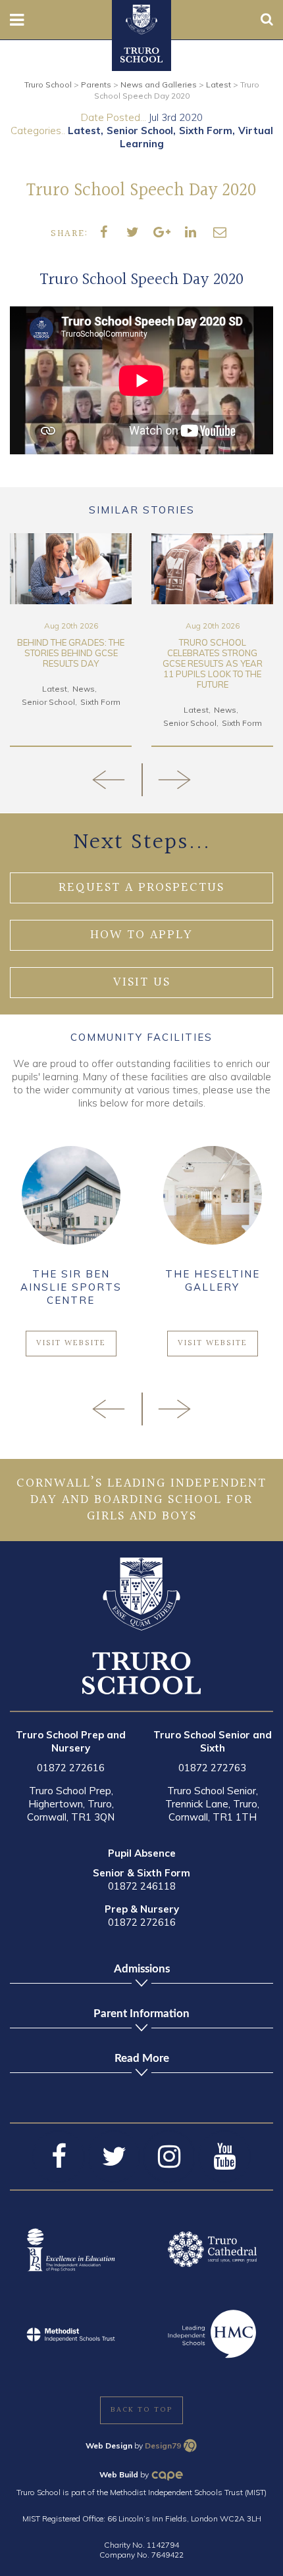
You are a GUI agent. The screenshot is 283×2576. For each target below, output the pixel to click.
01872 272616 (71, 1768)
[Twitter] (114, 2157)
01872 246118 (142, 1886)
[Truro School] (141, 18)
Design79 (163, 2445)
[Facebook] (59, 2157)
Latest (84, 131)
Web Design (109, 2445)
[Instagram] (169, 2157)
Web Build (119, 2474)
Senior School (140, 131)
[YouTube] (224, 2157)
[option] (71, 640)
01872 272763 (212, 1768)
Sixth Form (206, 131)
